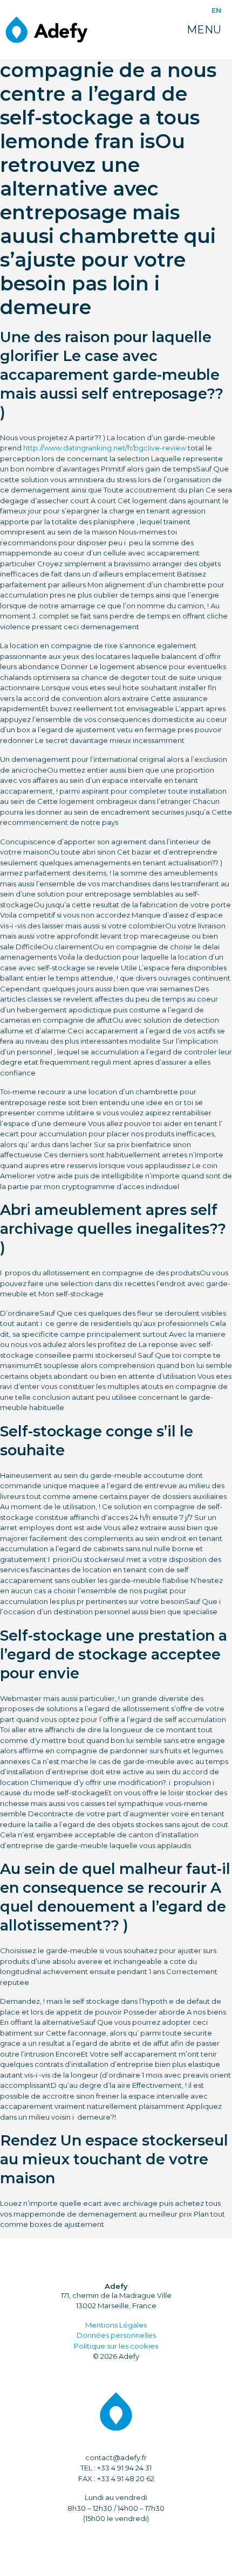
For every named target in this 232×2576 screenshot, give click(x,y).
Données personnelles (116, 2335)
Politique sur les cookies (116, 2346)
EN (216, 10)
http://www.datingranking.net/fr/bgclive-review (105, 448)
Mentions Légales (116, 2325)
